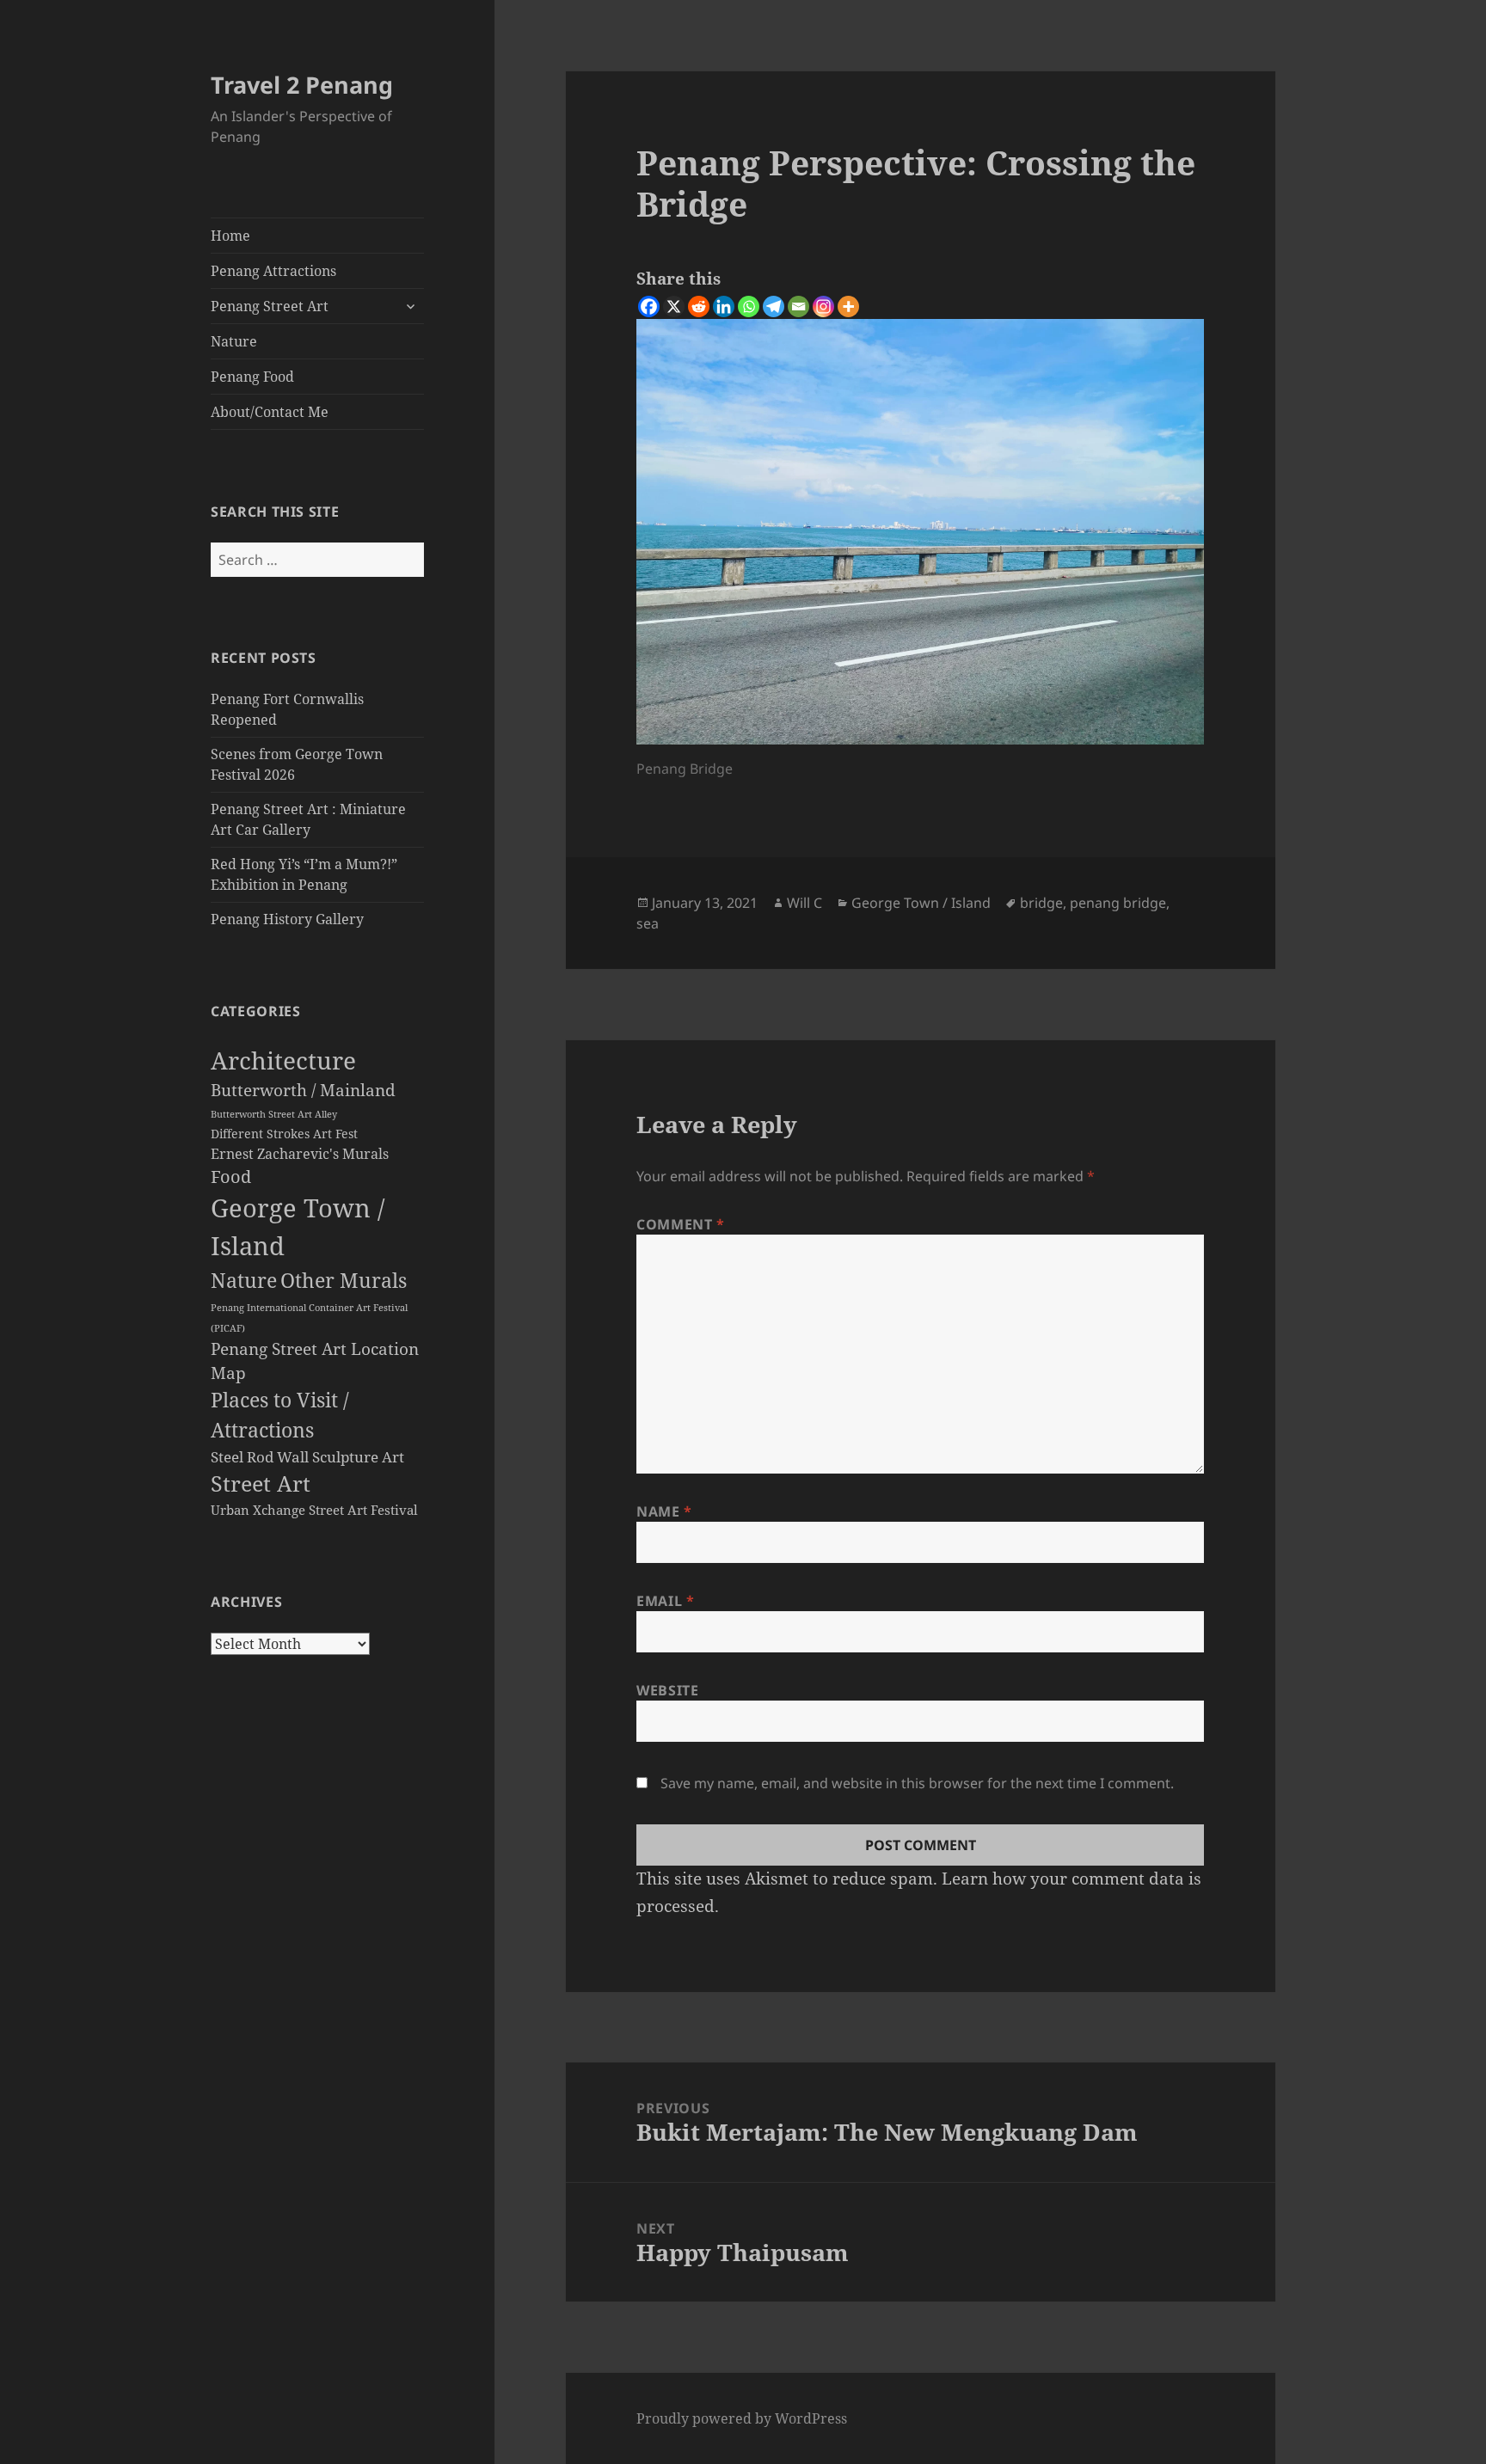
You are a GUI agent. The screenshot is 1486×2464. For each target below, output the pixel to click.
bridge (1041, 903)
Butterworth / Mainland (303, 1090)
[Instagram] (823, 306)
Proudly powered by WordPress (742, 2418)
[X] (674, 306)
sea (648, 923)
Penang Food (252, 377)
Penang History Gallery (287, 919)
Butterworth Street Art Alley (274, 1114)
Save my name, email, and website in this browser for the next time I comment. (917, 1783)
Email (665, 1601)
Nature (234, 341)
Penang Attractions (273, 271)
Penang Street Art (270, 306)
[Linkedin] (724, 306)
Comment (681, 1224)
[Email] (798, 306)
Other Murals (344, 1280)
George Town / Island (921, 903)
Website (667, 1690)
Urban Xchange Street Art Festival (314, 1510)
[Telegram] (774, 306)
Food (231, 1177)
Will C (804, 903)
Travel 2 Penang (302, 85)
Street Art (261, 1483)
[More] (848, 306)
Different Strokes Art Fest (284, 1134)
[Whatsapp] (749, 306)
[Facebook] (649, 306)
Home (230, 236)
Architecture (283, 1060)
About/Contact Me (270, 412)
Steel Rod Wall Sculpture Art (307, 1457)
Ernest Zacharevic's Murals (300, 1154)
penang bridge (1118, 903)
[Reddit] (699, 306)
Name (664, 1511)
